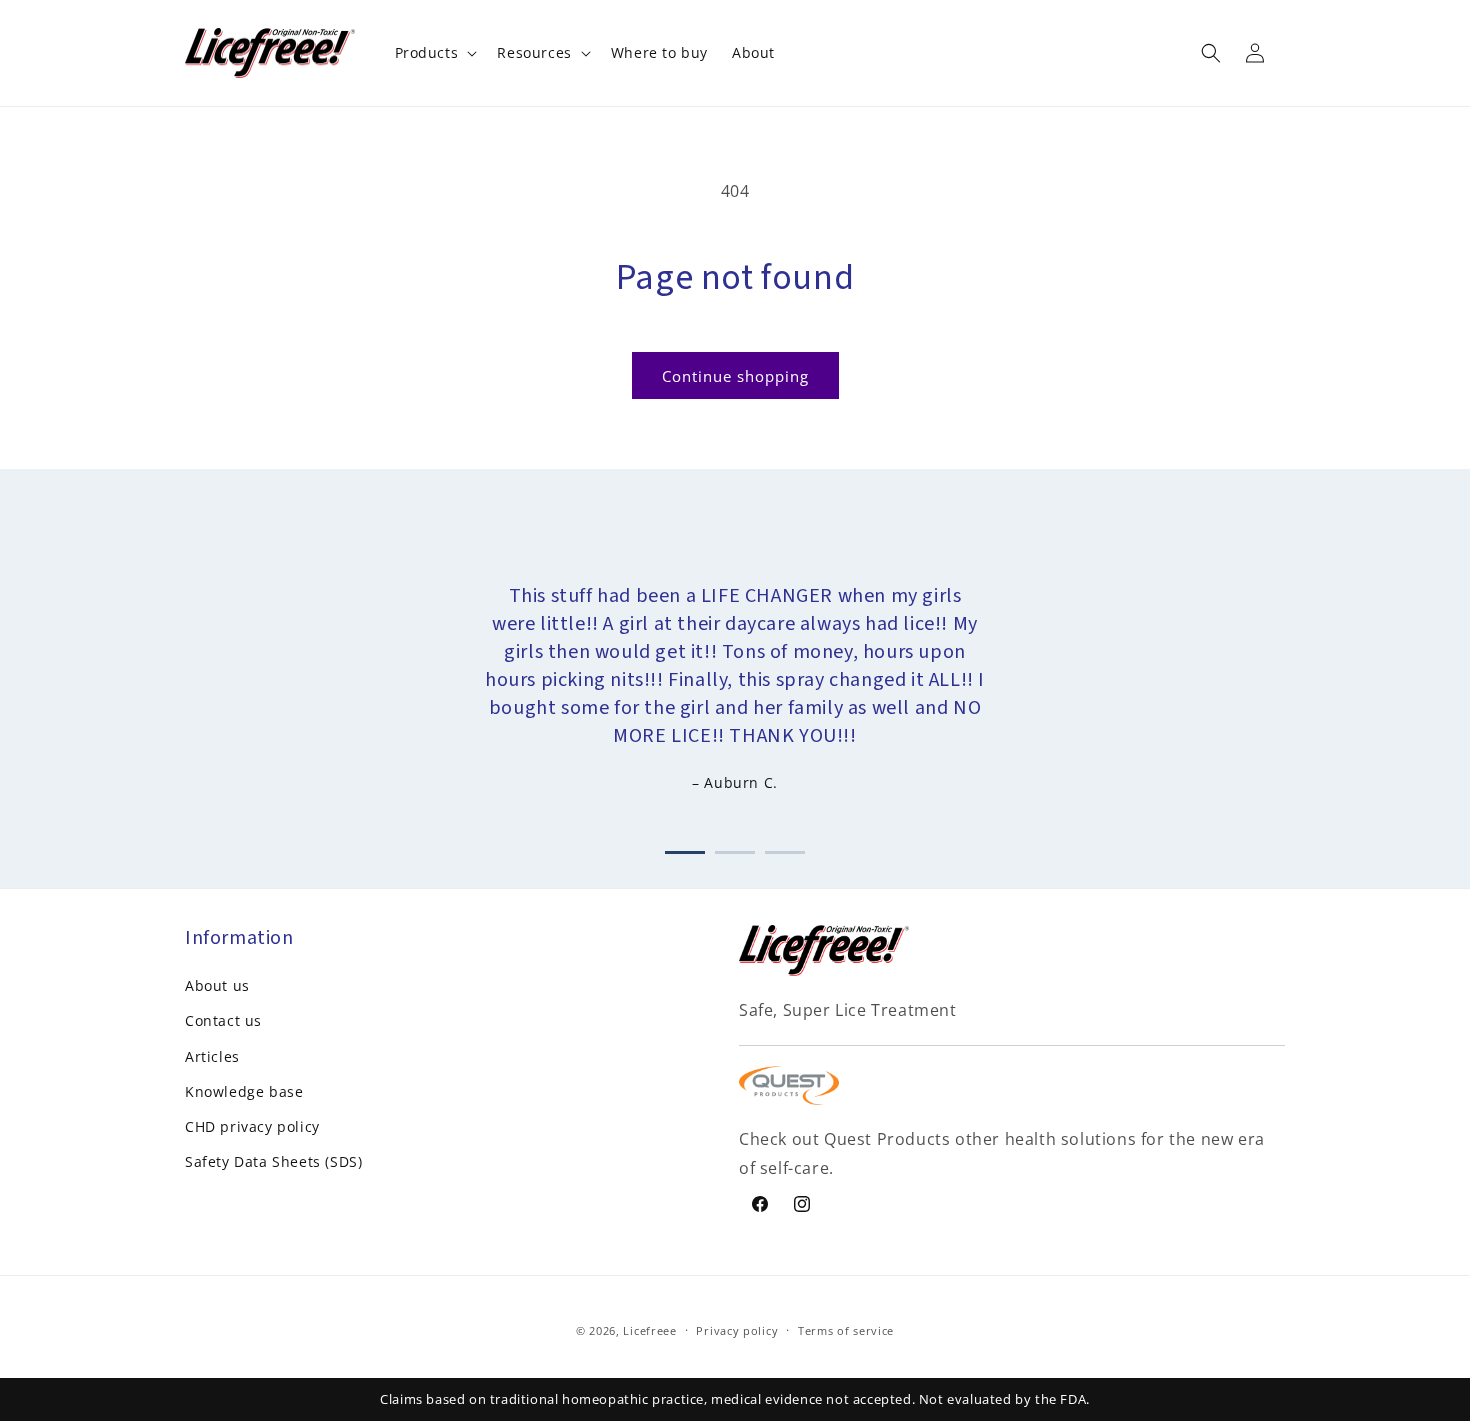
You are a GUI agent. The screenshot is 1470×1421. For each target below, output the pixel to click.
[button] (434, 53)
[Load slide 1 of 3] (685, 848)
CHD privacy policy (252, 1126)
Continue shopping (735, 376)
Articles (212, 1056)
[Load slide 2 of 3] (735, 848)
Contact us (223, 1020)
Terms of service (846, 1330)
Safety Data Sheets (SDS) (273, 1161)
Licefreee (649, 1330)
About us (217, 985)
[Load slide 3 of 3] (785, 848)
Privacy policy (737, 1330)
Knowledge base (244, 1091)
